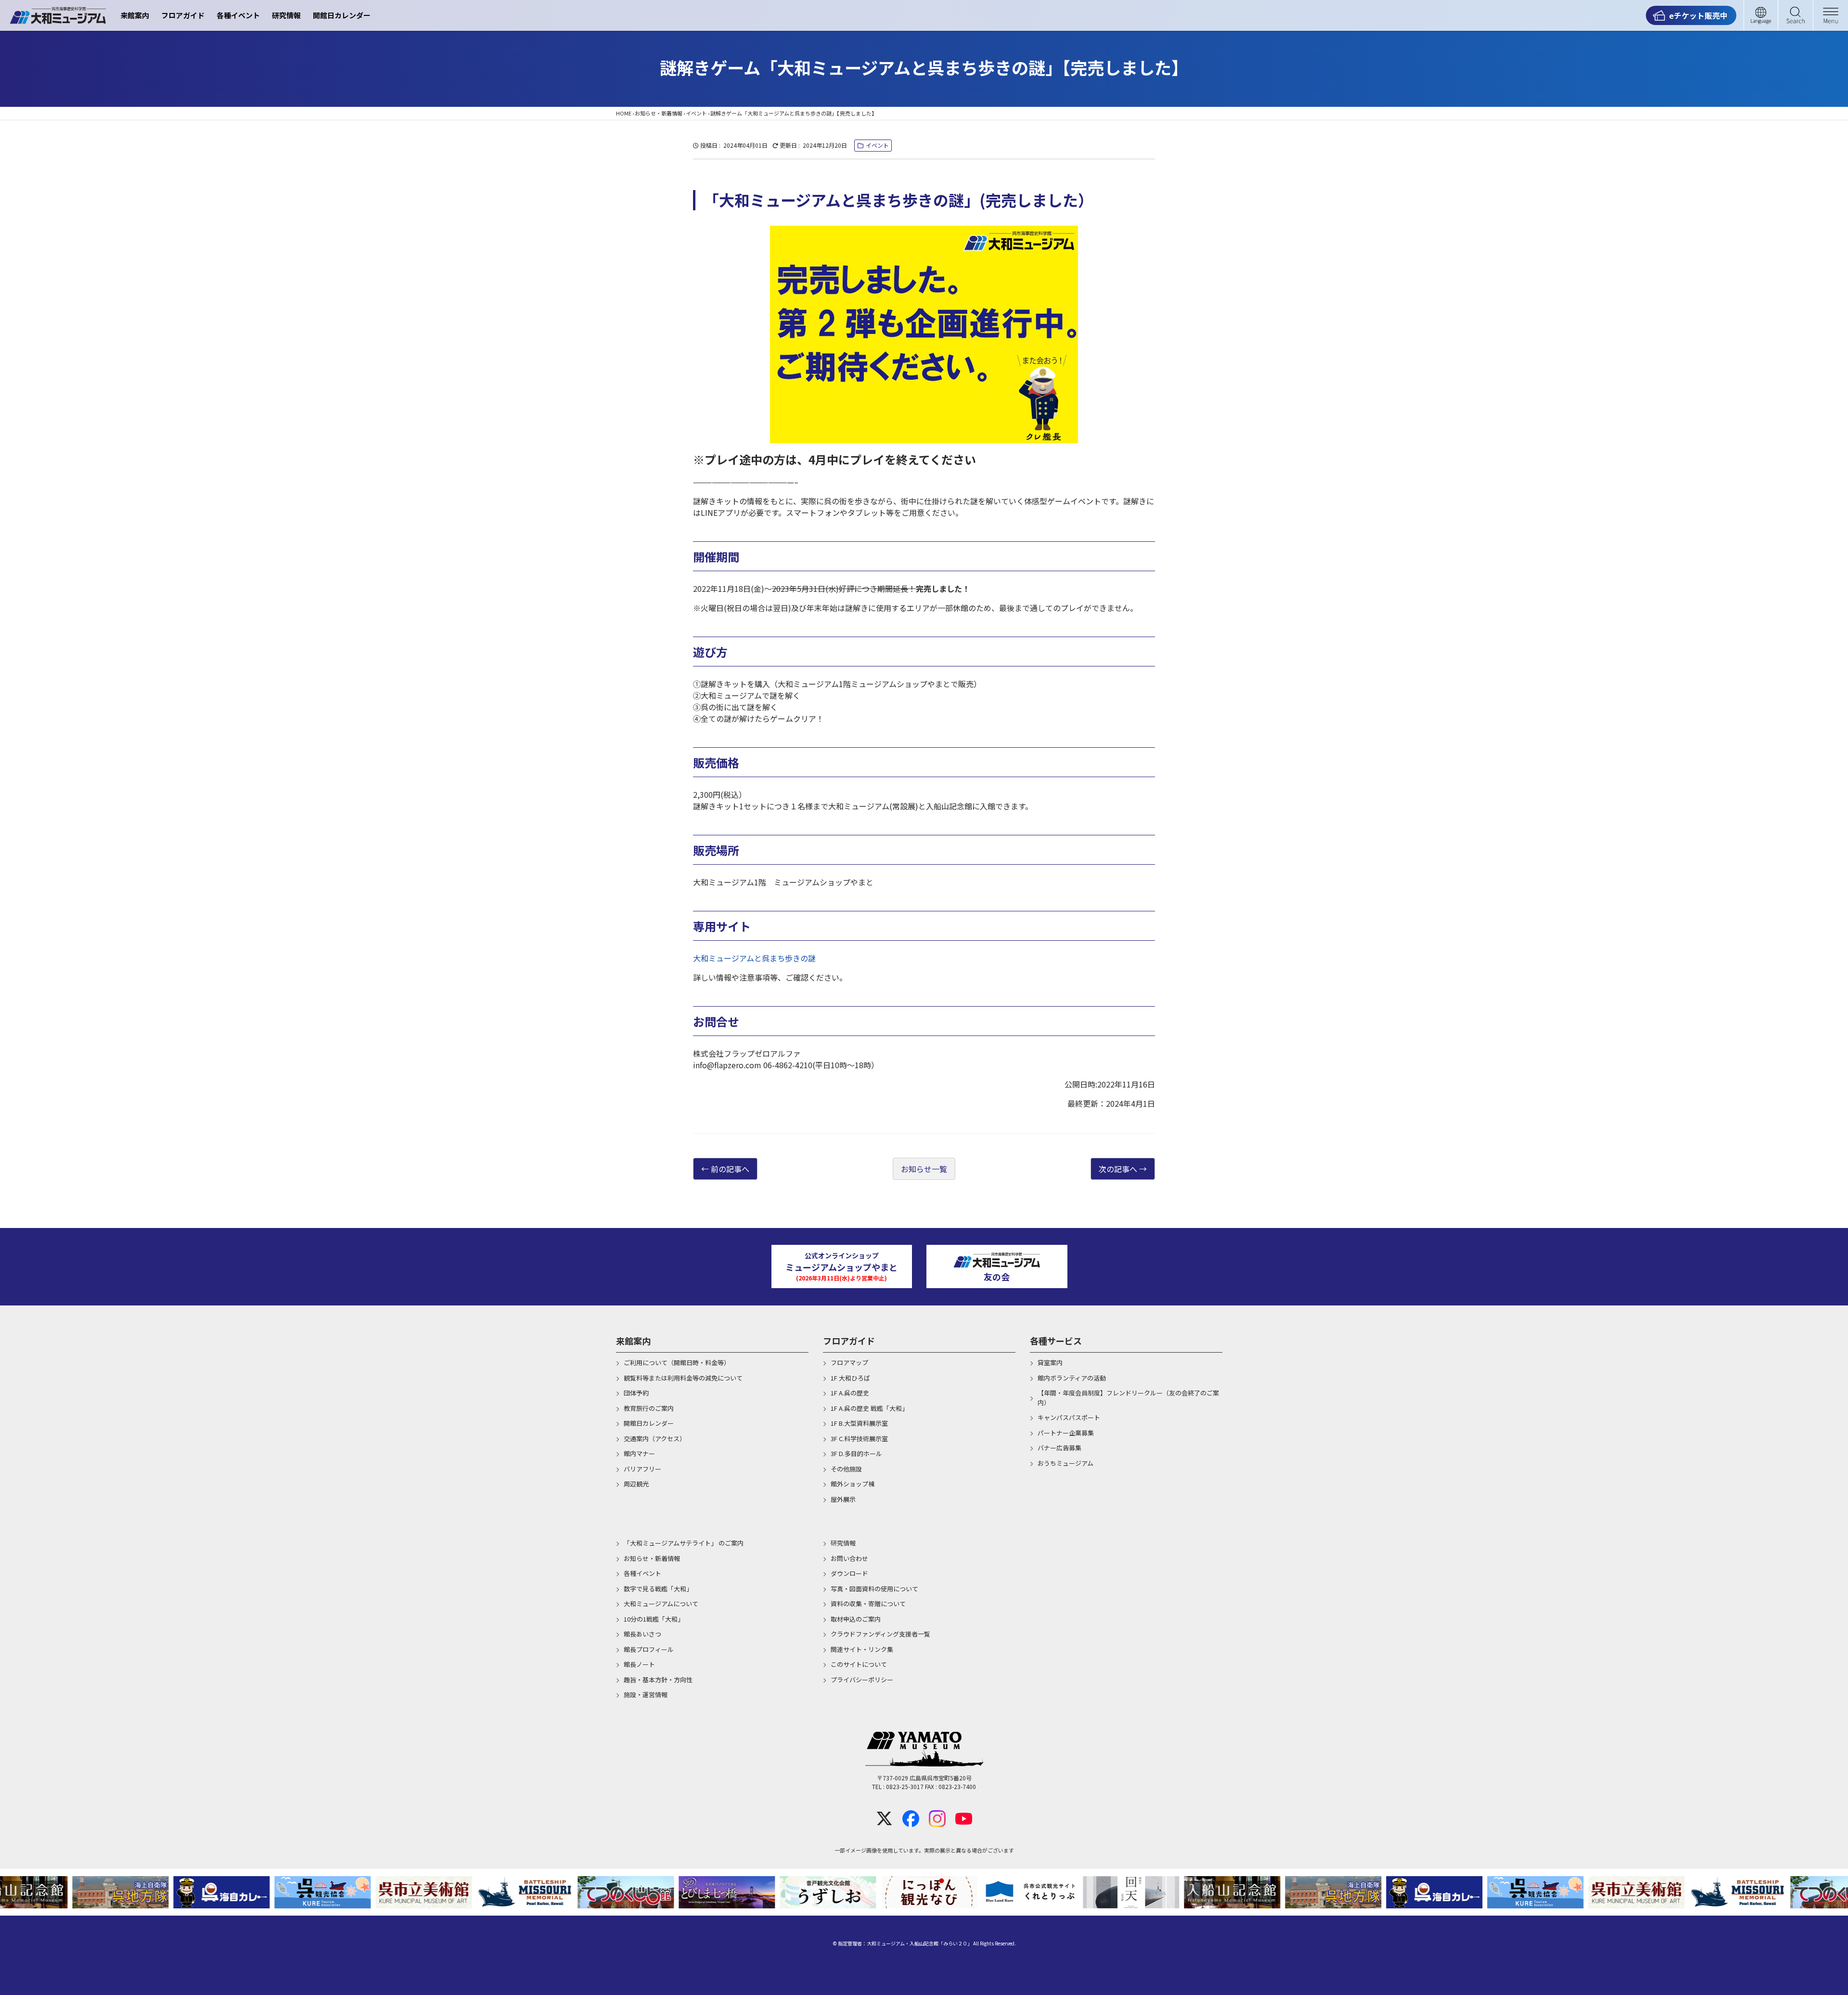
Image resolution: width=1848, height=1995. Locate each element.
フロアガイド (183, 15)
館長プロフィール (649, 1649)
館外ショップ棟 (853, 1484)
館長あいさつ (642, 1634)
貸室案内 (1050, 1362)
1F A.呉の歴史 (850, 1393)
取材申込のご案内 (856, 1619)
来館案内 (135, 15)
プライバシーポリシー (862, 1680)
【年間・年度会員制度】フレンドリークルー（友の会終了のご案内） (1128, 1398)
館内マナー (639, 1453)
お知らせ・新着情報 (659, 113)
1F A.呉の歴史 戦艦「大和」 (869, 1408)
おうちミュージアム (1065, 1463)
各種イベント (238, 15)
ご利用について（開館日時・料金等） (677, 1362)
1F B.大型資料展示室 (859, 1423)
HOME (624, 113)
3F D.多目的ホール (856, 1453)
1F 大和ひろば (850, 1378)
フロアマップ (849, 1362)
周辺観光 (636, 1484)
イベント (696, 113)
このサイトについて (859, 1664)
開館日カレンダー (342, 15)
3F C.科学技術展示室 (859, 1439)
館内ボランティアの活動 (1072, 1378)
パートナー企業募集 (1066, 1433)
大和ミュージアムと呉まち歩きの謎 (754, 958)
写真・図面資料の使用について (874, 1589)
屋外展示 (843, 1499)
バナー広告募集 (1059, 1448)
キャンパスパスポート (1069, 1417)
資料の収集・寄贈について (868, 1604)
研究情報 (286, 15)
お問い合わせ (849, 1558)
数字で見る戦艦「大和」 (658, 1589)
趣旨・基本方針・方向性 (658, 1680)
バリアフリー (642, 1469)
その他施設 (846, 1469)
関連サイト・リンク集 (862, 1649)
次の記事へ (1118, 1169)
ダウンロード (849, 1573)
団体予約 (636, 1393)
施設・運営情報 (646, 1694)
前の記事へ (730, 1169)
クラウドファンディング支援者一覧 (880, 1634)
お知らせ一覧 (924, 1169)
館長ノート (639, 1664)
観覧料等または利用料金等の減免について (683, 1378)
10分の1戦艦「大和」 (654, 1619)
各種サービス (1056, 1341)
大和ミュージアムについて (661, 1604)
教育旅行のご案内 (649, 1408)
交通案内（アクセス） (655, 1439)
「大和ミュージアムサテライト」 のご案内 (684, 1543)
